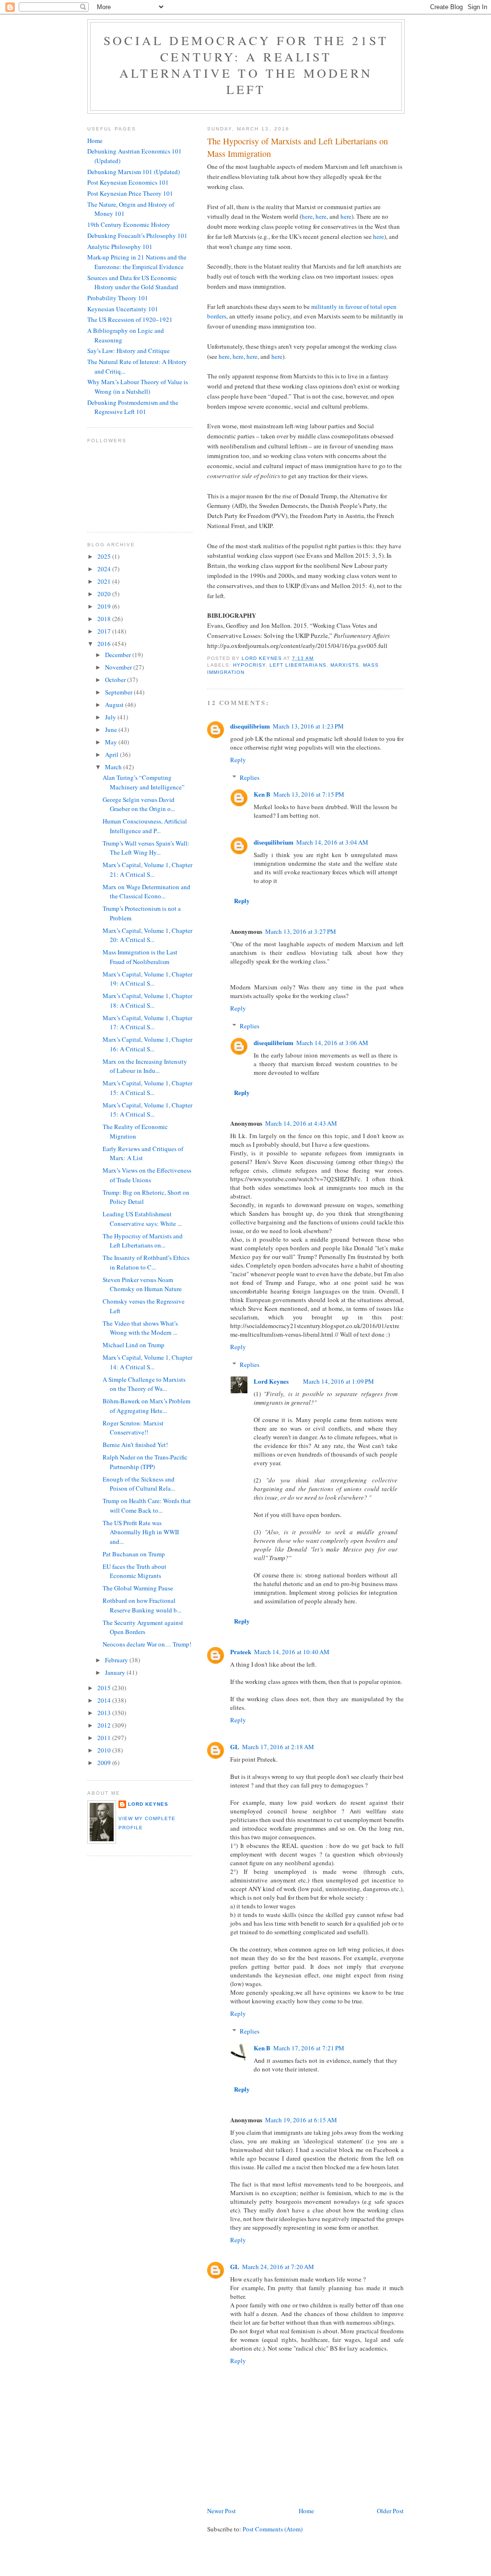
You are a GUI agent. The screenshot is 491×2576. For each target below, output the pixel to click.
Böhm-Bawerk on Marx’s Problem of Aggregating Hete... (146, 1406)
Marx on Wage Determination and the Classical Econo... (146, 892)
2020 (105, 594)
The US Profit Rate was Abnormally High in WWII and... (141, 1532)
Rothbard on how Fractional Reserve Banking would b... (142, 1605)
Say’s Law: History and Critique (129, 351)
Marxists (345, 665)
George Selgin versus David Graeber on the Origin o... (139, 804)
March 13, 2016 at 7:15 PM (309, 794)
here (307, 216)
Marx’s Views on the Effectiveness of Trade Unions (147, 1175)
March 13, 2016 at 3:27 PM (301, 931)
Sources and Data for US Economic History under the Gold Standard (133, 282)
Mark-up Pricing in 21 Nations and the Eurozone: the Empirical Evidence (137, 262)
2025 (105, 556)
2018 (105, 619)
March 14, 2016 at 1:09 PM (339, 1381)
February (117, 1660)
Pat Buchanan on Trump (134, 1554)
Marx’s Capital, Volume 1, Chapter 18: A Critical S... (147, 1000)
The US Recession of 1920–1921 (130, 319)
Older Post (390, 2511)
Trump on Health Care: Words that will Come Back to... (147, 1506)
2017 (105, 631)
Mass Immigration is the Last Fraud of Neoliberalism (140, 957)
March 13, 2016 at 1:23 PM (308, 726)
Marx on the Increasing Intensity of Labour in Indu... (145, 1066)
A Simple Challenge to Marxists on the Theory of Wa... (144, 1384)
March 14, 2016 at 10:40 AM (292, 1652)
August (115, 705)
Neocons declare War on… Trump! (147, 1644)
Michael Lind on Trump (134, 1345)
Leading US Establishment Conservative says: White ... (142, 1219)
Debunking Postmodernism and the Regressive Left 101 (133, 407)
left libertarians (298, 665)
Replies (250, 777)
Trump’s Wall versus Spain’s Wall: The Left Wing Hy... (146, 848)
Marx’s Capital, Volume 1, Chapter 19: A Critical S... (147, 979)
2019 (105, 606)
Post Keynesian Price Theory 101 (130, 193)
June (112, 729)
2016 (105, 644)
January (116, 1672)
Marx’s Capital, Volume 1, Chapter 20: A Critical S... (147, 935)
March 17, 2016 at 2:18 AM (278, 1747)
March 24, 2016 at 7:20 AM (278, 2267)
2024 (105, 569)
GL (235, 1747)
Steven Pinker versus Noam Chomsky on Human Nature (142, 1284)
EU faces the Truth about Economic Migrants (134, 1571)
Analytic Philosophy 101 (120, 247)
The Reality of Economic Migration (135, 1131)
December (119, 655)
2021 (105, 581)
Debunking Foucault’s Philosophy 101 (137, 235)
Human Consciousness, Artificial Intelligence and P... (145, 826)
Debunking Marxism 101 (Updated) (134, 172)
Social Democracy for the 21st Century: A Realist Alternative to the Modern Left (246, 65)
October (116, 680)
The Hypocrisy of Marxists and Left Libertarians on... (143, 1241)
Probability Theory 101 (118, 298)
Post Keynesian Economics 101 (128, 182)
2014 (105, 1700)
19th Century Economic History (129, 224)
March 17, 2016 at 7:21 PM (309, 2048)
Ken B (262, 794)
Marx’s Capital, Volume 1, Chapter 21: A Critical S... (147, 870)
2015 (105, 1688)
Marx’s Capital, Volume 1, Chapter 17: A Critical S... (147, 1023)
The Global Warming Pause (138, 1588)
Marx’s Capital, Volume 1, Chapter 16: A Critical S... (147, 1044)
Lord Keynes (271, 1381)
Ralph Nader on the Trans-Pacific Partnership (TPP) (145, 1462)
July (111, 717)
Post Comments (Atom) (273, 2529)
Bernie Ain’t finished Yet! (135, 1445)
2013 (105, 1713)
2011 (105, 1738)
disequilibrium (250, 726)
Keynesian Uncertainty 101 (123, 309)
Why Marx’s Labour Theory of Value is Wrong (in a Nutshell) (138, 387)
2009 (105, 1763)
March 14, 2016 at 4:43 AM (301, 1123)
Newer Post (222, 2511)
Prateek (241, 1652)
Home (306, 2511)
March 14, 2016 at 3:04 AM (332, 842)
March (114, 767)
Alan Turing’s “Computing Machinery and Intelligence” (144, 782)
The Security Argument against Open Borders (143, 1627)
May (112, 742)
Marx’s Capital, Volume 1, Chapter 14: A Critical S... (147, 1362)
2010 (105, 1750)
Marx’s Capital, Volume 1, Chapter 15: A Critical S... (147, 1088)
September (119, 692)
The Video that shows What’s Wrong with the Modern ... (140, 1328)
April (112, 754)
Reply (238, 760)
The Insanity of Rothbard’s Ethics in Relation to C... (146, 1262)
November (119, 667)
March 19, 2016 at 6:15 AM (301, 2120)
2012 (105, 1725)
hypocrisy (249, 665)
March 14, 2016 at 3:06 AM (332, 1043)
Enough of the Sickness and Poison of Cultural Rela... (139, 1484)
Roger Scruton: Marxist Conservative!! (133, 1428)
